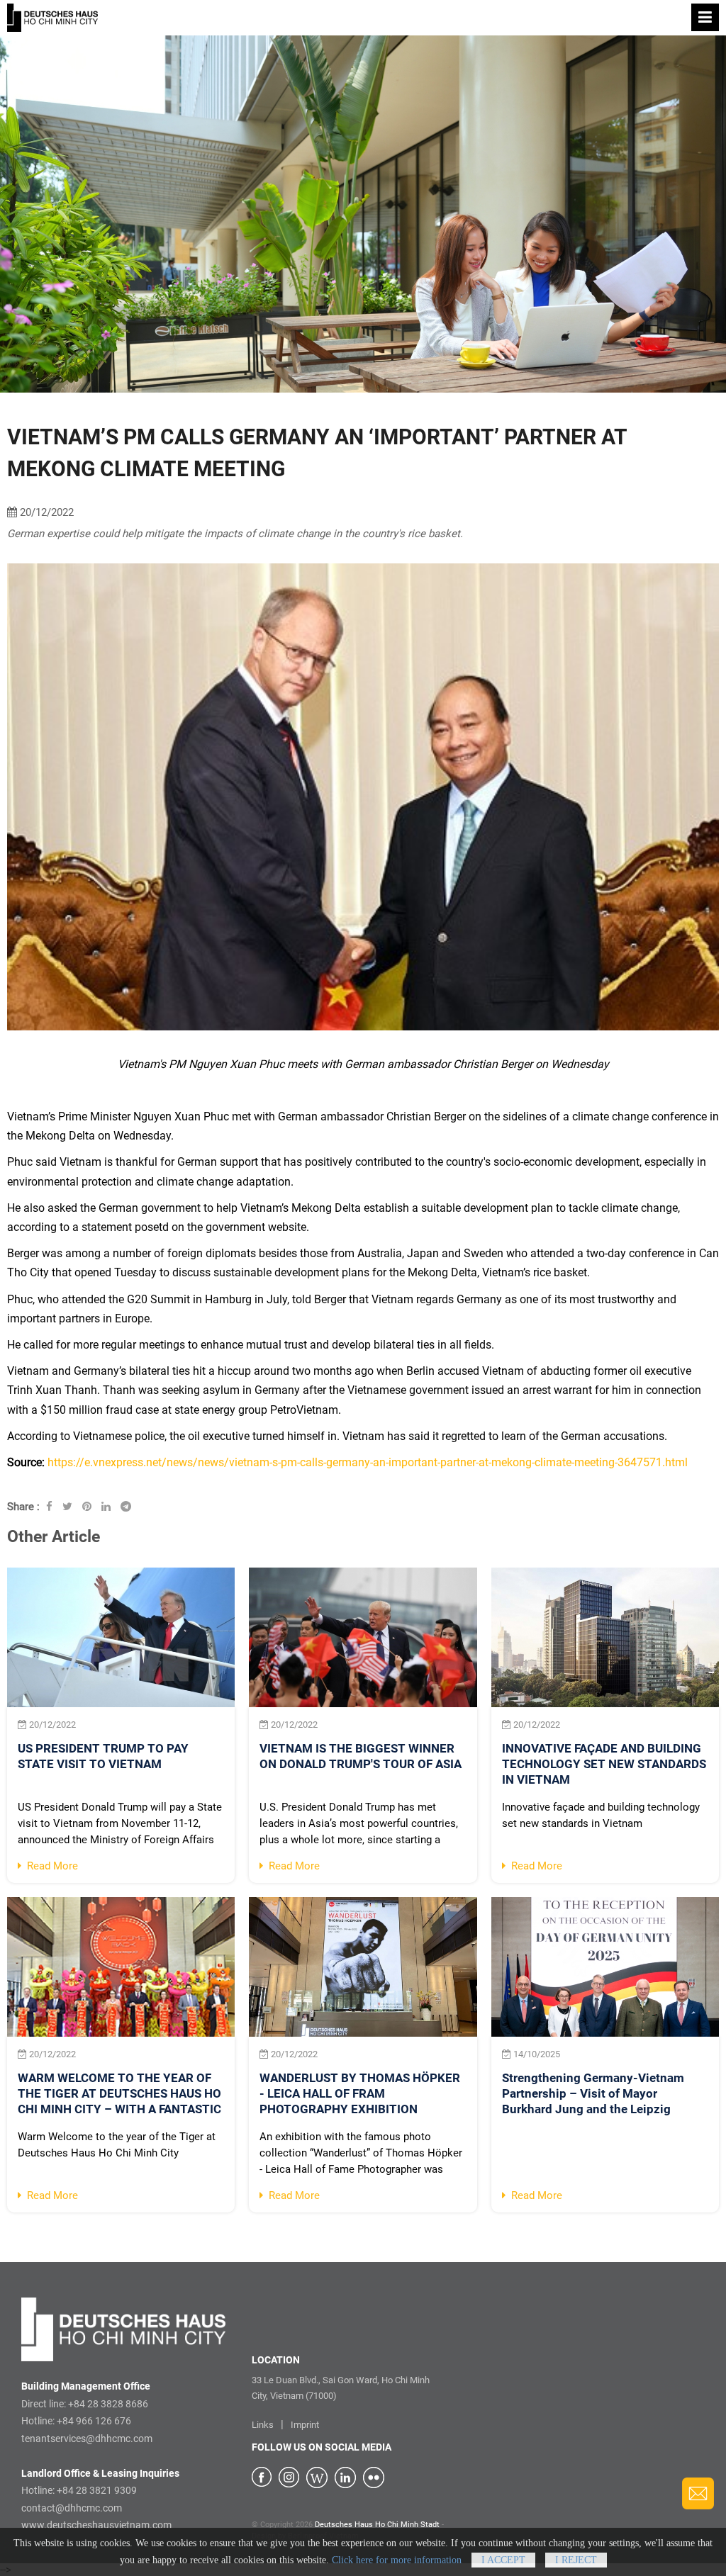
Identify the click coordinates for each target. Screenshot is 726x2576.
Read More (50, 1866)
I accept (503, 2560)
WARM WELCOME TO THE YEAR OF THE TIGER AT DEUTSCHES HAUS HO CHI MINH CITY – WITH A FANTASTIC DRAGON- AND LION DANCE (119, 2095)
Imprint (305, 2425)
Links (263, 2425)
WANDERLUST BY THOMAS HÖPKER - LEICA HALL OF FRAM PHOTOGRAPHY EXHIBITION (360, 2093)
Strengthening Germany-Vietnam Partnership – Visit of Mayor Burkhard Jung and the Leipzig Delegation (593, 2095)
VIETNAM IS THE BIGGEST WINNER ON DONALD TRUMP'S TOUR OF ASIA (361, 1756)
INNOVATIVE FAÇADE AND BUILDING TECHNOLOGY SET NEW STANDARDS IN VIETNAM (604, 1764)
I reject (576, 2560)
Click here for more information (397, 2560)
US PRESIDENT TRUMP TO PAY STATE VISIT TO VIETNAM (103, 1756)
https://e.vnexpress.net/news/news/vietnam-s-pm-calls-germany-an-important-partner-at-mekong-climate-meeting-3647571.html (368, 1462)
